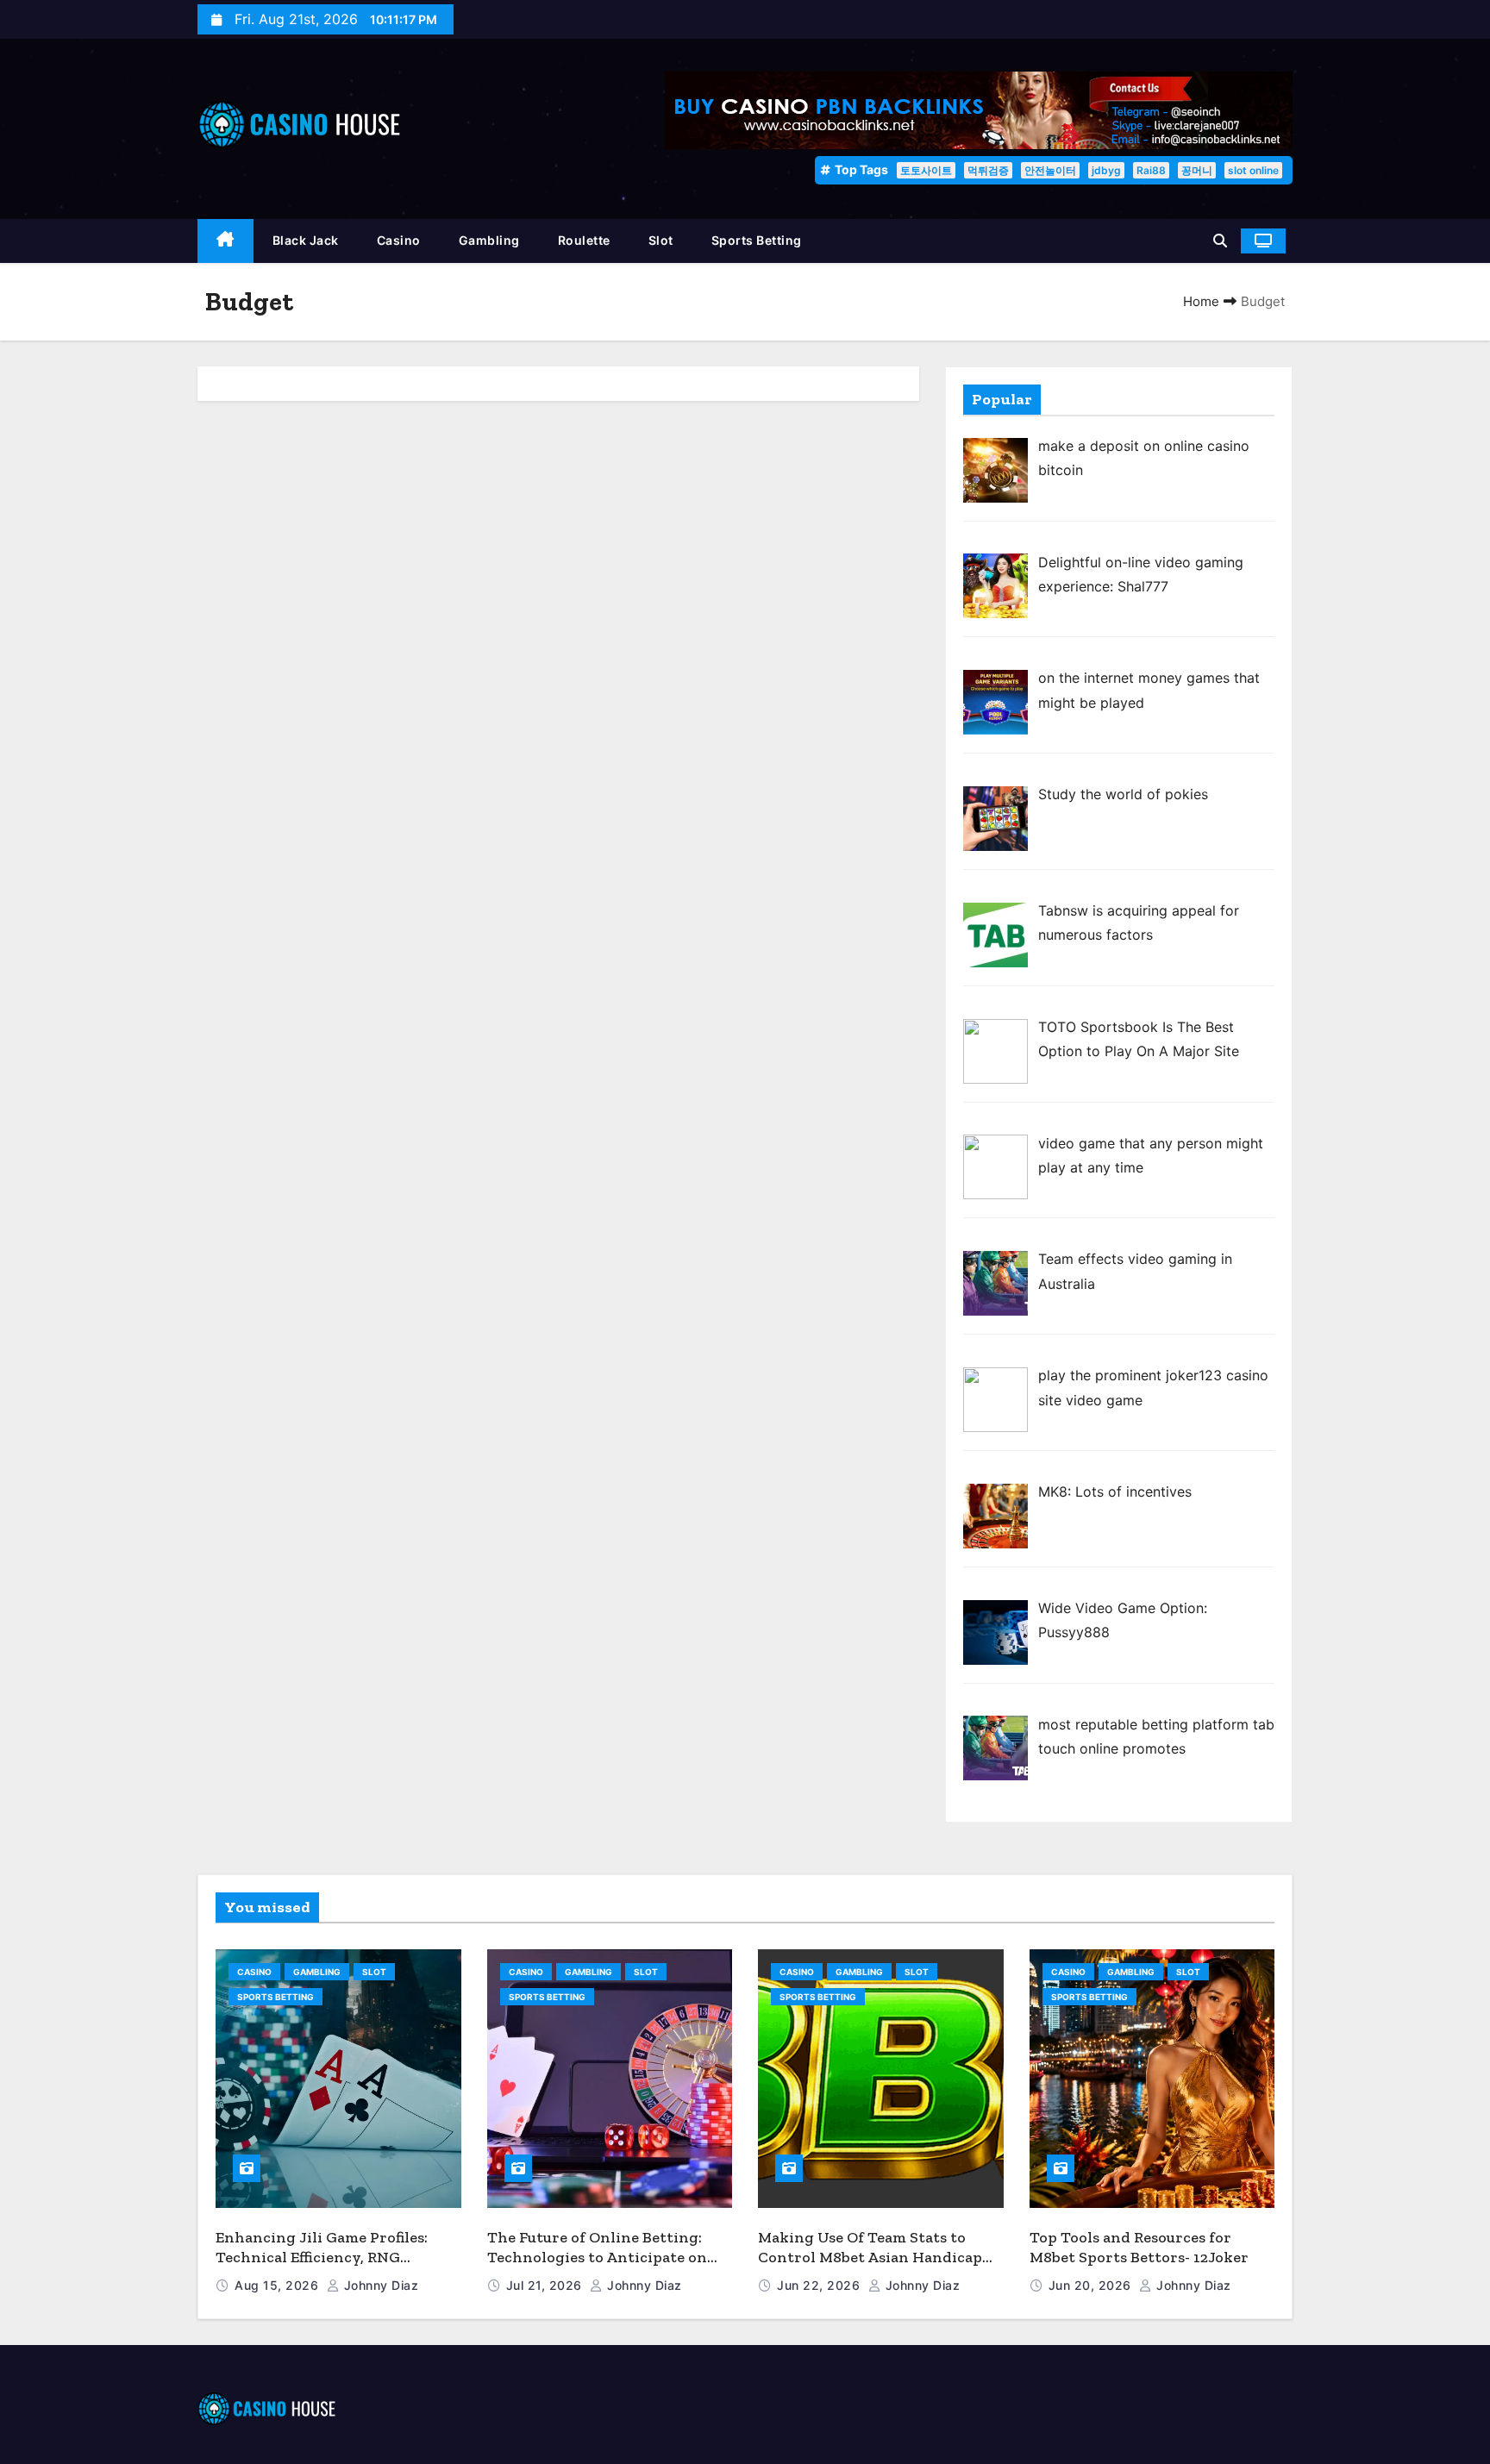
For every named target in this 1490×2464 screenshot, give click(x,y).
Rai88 (1151, 170)
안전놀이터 (1050, 170)
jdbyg (1106, 170)
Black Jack (306, 240)
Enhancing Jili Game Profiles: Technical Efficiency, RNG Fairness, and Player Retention (327, 2257)
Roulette (584, 240)
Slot (661, 240)
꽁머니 (1197, 170)
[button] (1220, 241)
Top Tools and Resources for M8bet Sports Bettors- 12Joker (1139, 2247)
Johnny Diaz (379, 2285)
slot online (1253, 170)
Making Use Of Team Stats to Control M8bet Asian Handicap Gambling (870, 2257)
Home (1201, 301)
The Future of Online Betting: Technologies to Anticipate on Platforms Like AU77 (597, 2257)
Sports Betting (757, 240)
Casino (399, 240)
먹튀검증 (988, 170)
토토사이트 (926, 170)
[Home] (225, 241)
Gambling (489, 240)
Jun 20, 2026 (1092, 2285)
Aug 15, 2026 (279, 2285)
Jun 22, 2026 (820, 2285)
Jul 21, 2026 (546, 2285)
